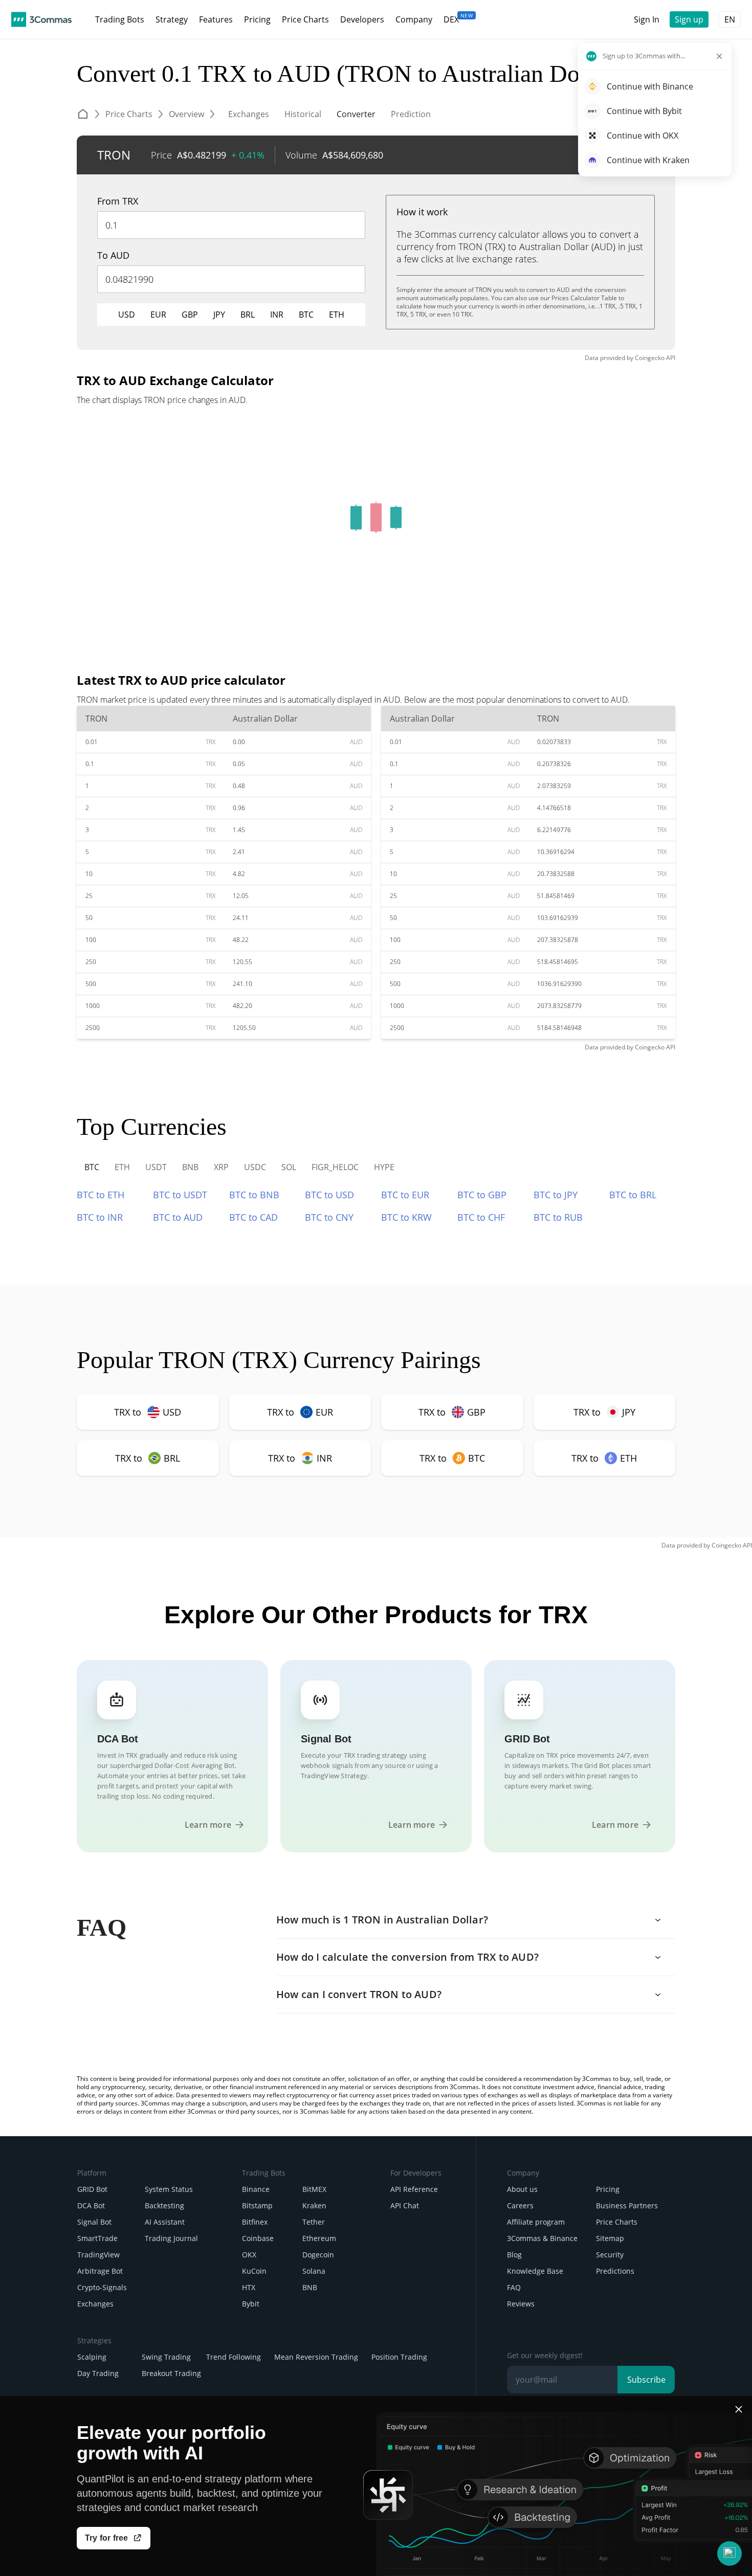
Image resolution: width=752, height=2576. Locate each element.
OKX (249, 2255)
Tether (314, 2222)
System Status (169, 2189)
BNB (310, 2287)
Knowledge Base (535, 2271)
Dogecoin (318, 2255)
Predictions (615, 2271)
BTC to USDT (180, 1195)
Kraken (314, 2205)
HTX (249, 2287)
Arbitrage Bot (100, 2271)
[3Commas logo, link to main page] (41, 19)
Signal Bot (94, 2222)
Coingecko (650, 358)
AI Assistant (165, 2222)
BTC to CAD (253, 1217)
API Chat (405, 2205)
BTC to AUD (178, 1217)
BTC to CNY (329, 1217)
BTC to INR (100, 1217)
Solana (314, 2271)
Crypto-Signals (102, 2287)
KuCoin (254, 2271)
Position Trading (399, 2357)
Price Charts (617, 2222)
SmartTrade (97, 2238)
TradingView (98, 2255)
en (730, 19)
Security (610, 2255)
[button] (729, 2553)
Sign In (647, 19)
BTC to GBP (482, 1195)
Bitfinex (255, 2222)
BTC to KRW (406, 1217)
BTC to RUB (558, 1217)
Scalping (92, 2357)
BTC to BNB (254, 1195)
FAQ (514, 2287)
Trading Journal (171, 2238)
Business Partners (627, 2205)
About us (522, 2189)
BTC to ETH (101, 1195)
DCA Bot (91, 2205)
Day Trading (98, 2373)
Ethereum (319, 2238)
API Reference (414, 2189)
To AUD (113, 255)
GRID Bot (92, 2189)
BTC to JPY (556, 1195)
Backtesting (164, 2205)
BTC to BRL (633, 1195)
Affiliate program (536, 2222)
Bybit (251, 2304)
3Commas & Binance (542, 2238)
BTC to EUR (405, 1195)
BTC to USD (329, 1195)
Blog (514, 2255)
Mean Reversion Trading (316, 2357)
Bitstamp (257, 2205)
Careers (520, 2205)
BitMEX (314, 2189)
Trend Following (234, 2357)
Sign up (689, 19)
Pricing (608, 2189)
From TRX (118, 201)
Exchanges (95, 2304)
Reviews (521, 2304)
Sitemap (610, 2238)
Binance (256, 2189)
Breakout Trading (171, 2373)
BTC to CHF (481, 1217)
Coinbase (258, 2238)
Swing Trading (166, 2357)
